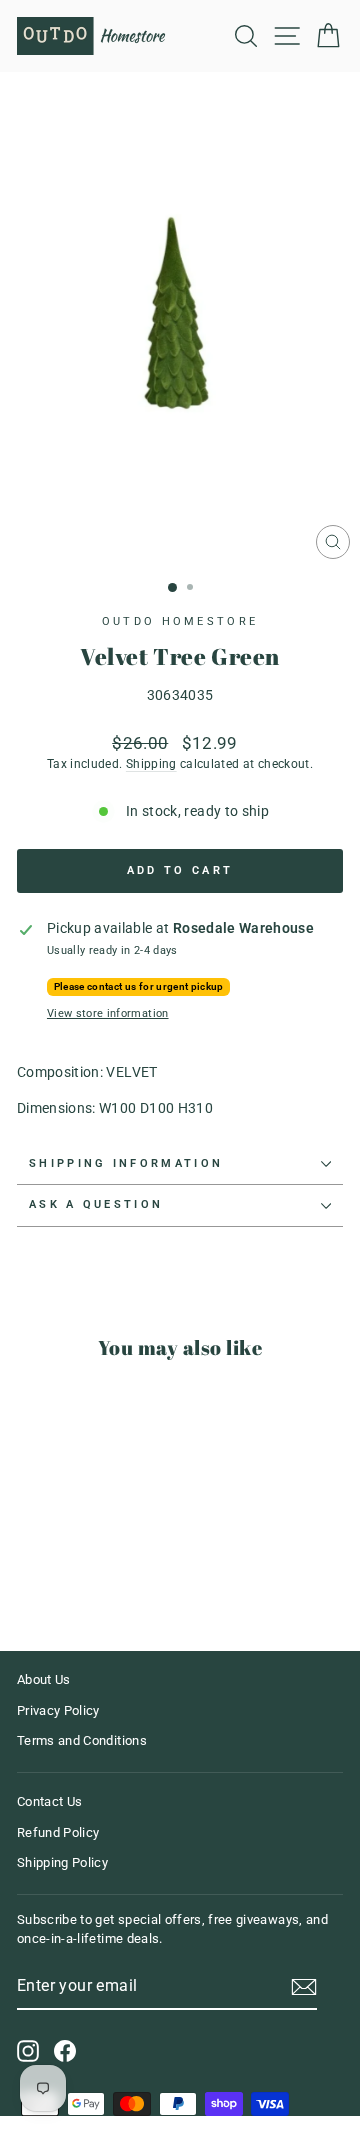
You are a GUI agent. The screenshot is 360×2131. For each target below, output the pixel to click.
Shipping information (126, 1163)
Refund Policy (58, 1832)
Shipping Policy (62, 1862)
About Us (44, 1679)
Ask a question (96, 1204)
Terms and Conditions (82, 1740)
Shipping (151, 764)
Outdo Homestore (180, 621)
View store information (108, 1013)
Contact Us (49, 1801)
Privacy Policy (58, 1710)
